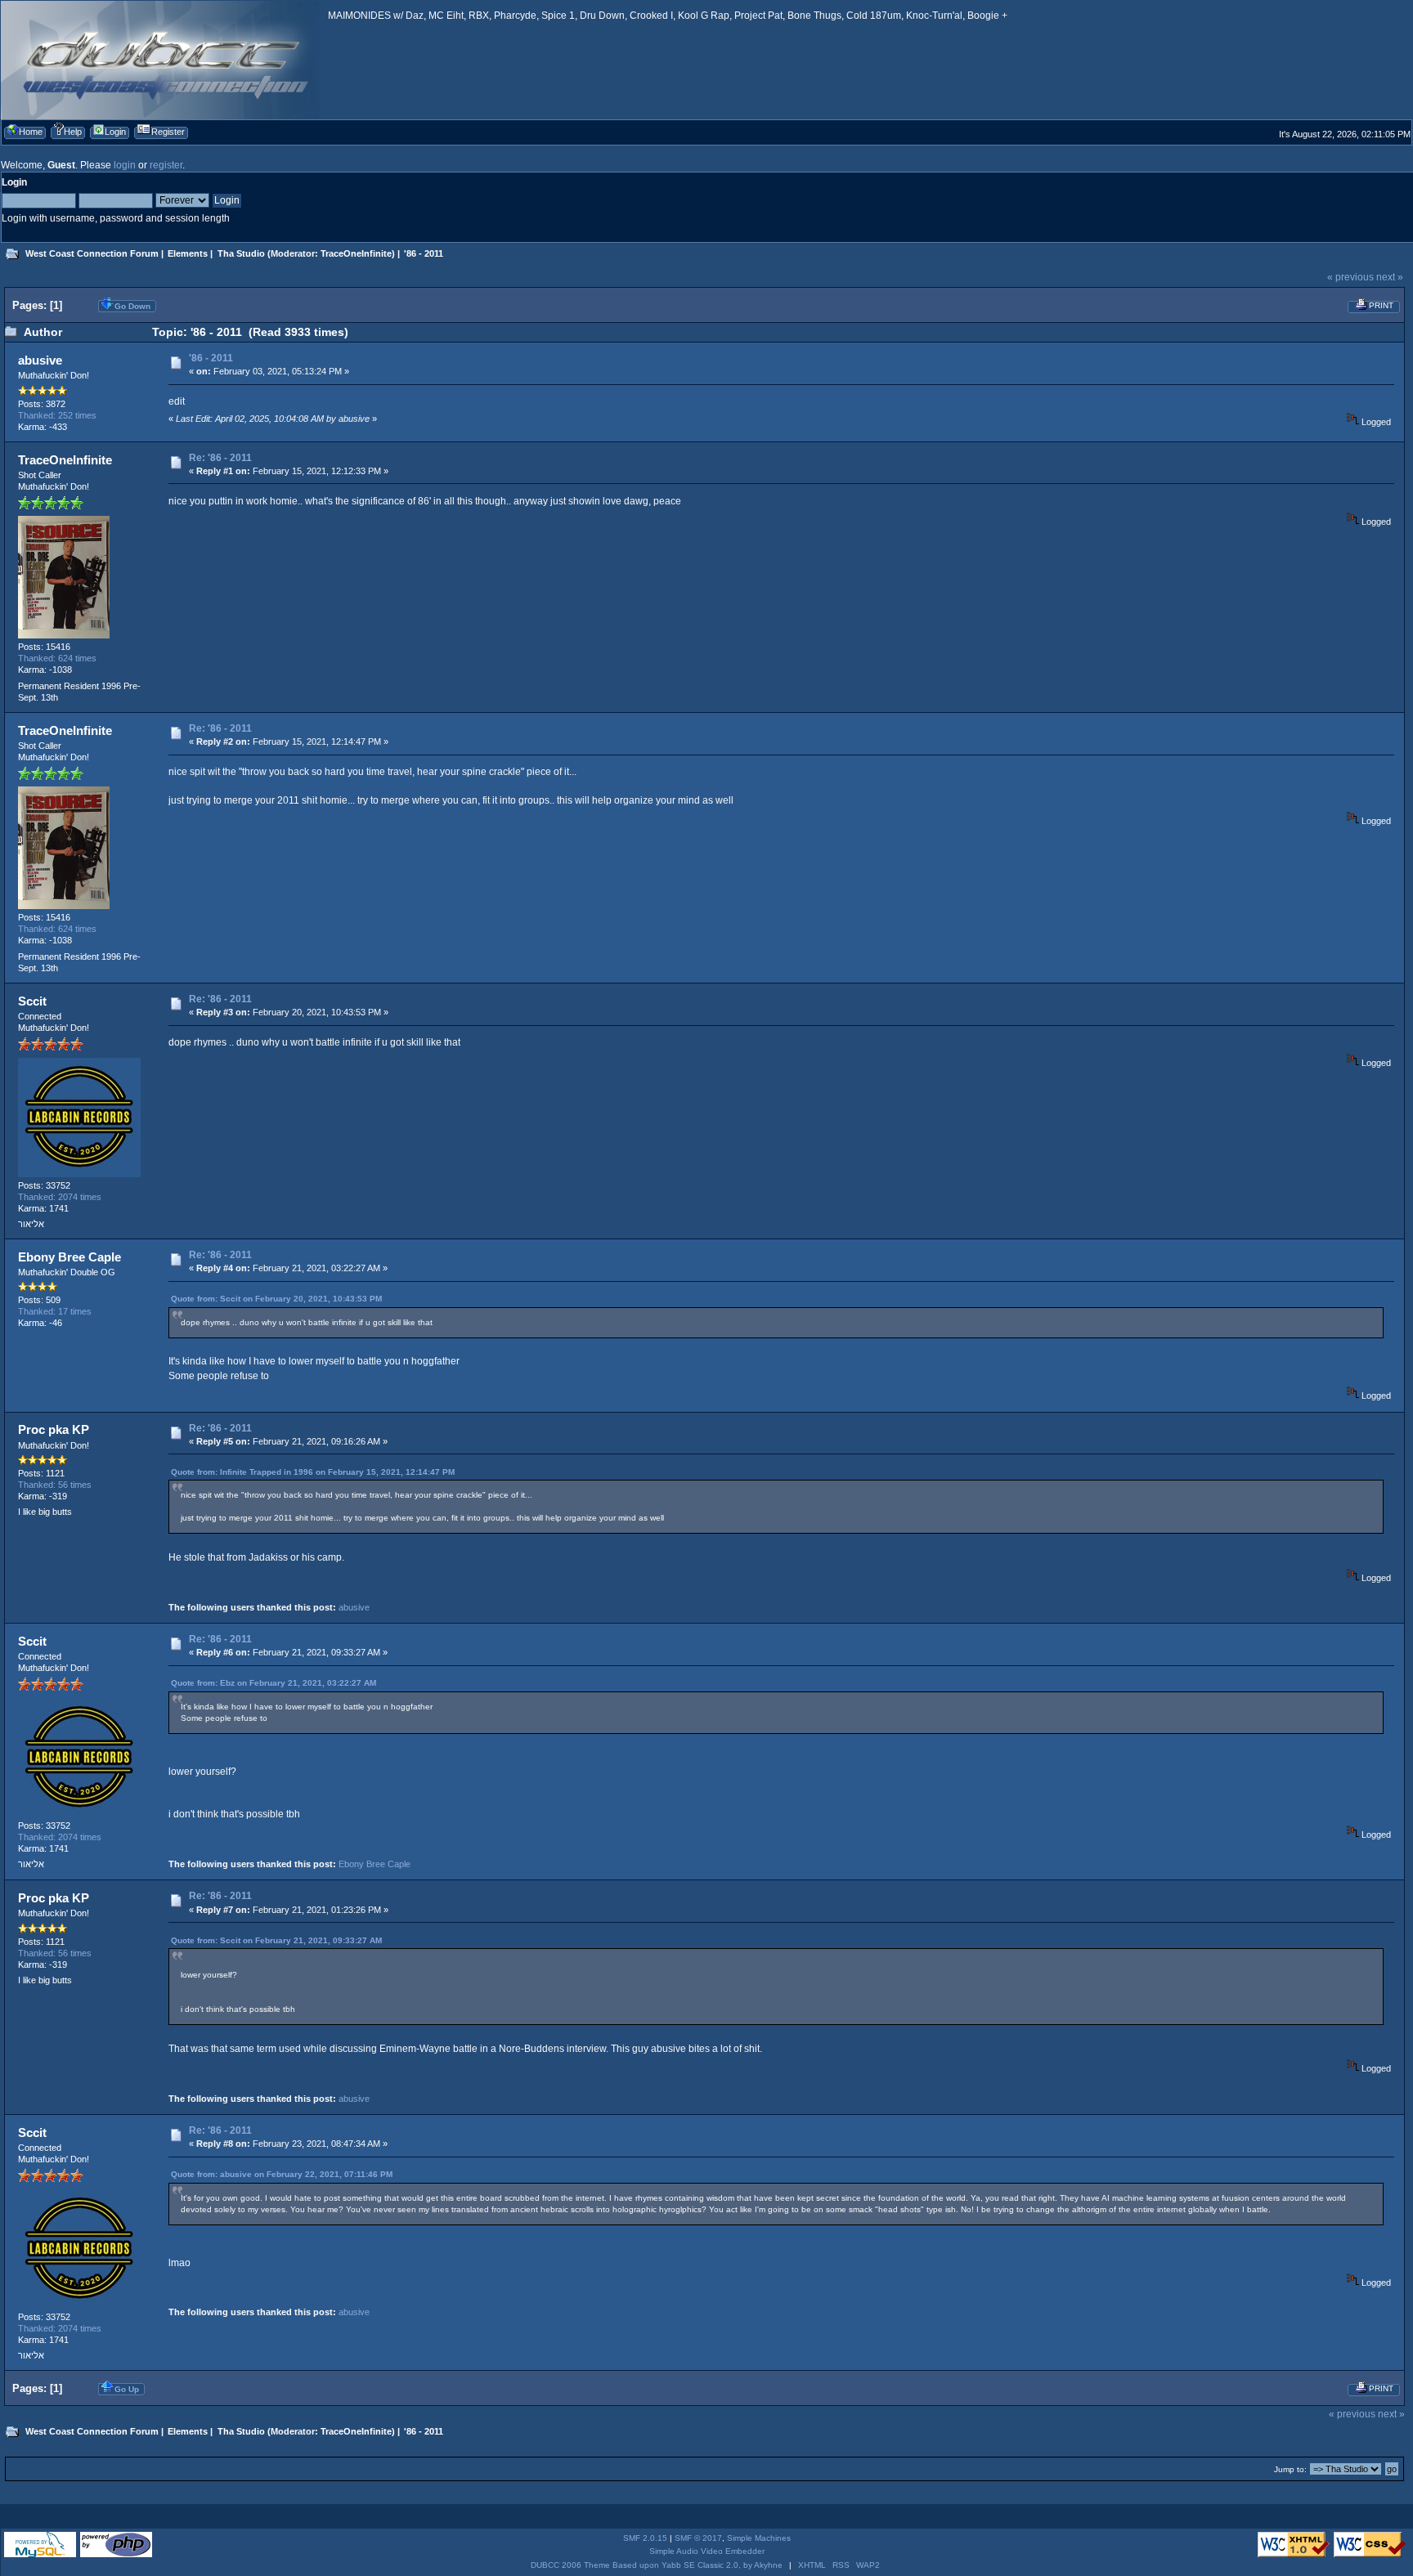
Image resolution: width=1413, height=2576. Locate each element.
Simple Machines (759, 2538)
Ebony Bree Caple (70, 1257)
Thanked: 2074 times (60, 1197)
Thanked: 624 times (57, 658)
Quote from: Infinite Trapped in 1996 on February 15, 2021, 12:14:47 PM (313, 1472)
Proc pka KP (54, 1429)
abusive (40, 360)
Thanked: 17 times (55, 1311)
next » (1390, 277)
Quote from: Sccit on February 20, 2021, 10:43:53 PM (276, 1299)
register (166, 165)
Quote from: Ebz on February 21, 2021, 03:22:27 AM (274, 1683)
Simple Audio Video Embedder (707, 2551)
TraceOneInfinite (356, 253)
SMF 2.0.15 (645, 2538)
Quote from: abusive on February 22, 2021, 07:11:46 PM (282, 2174)
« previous (1350, 277)
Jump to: (1290, 2469)
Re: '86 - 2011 (220, 458)
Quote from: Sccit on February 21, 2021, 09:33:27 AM (276, 1940)
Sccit (32, 1001)
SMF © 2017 (698, 2538)
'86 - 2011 (211, 358)
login (125, 165)
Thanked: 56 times (55, 1485)
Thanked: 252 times (57, 415)
